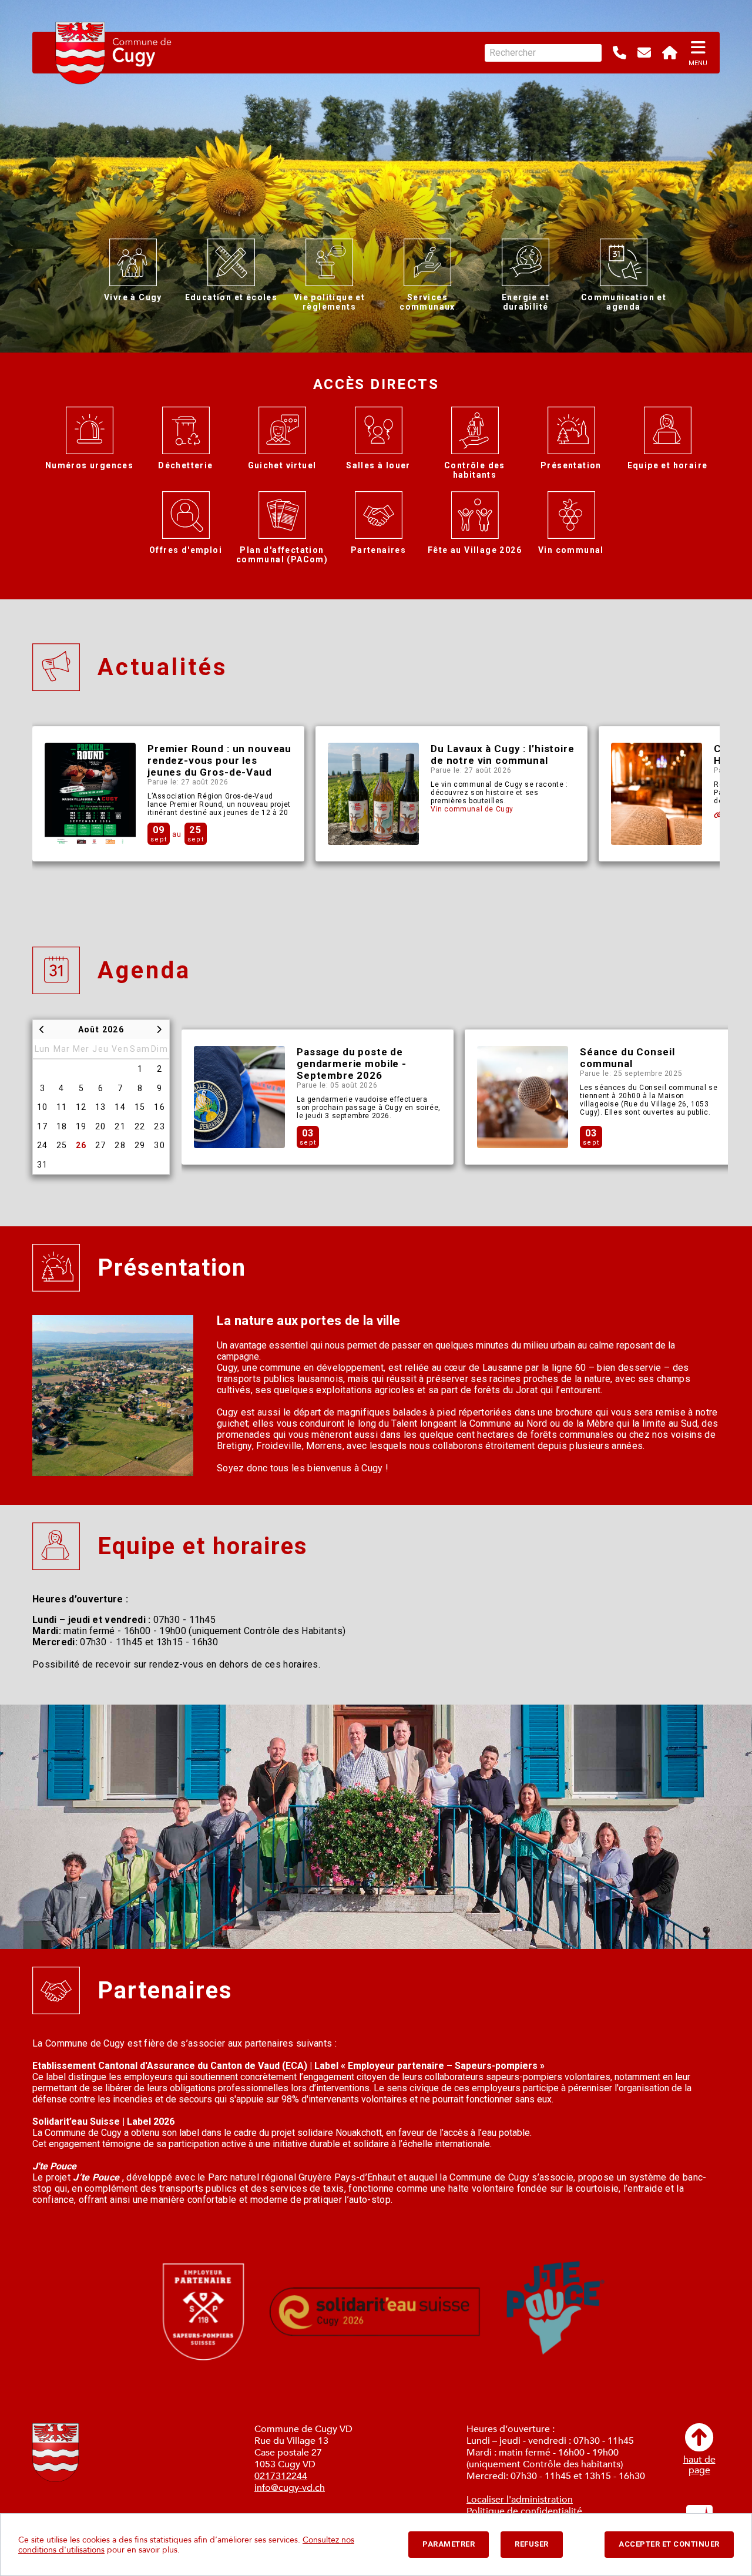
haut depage (699, 2464)
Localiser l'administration (520, 2500)
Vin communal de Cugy (472, 809)
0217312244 (281, 2476)
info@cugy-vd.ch (290, 2488)
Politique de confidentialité (524, 2511)
